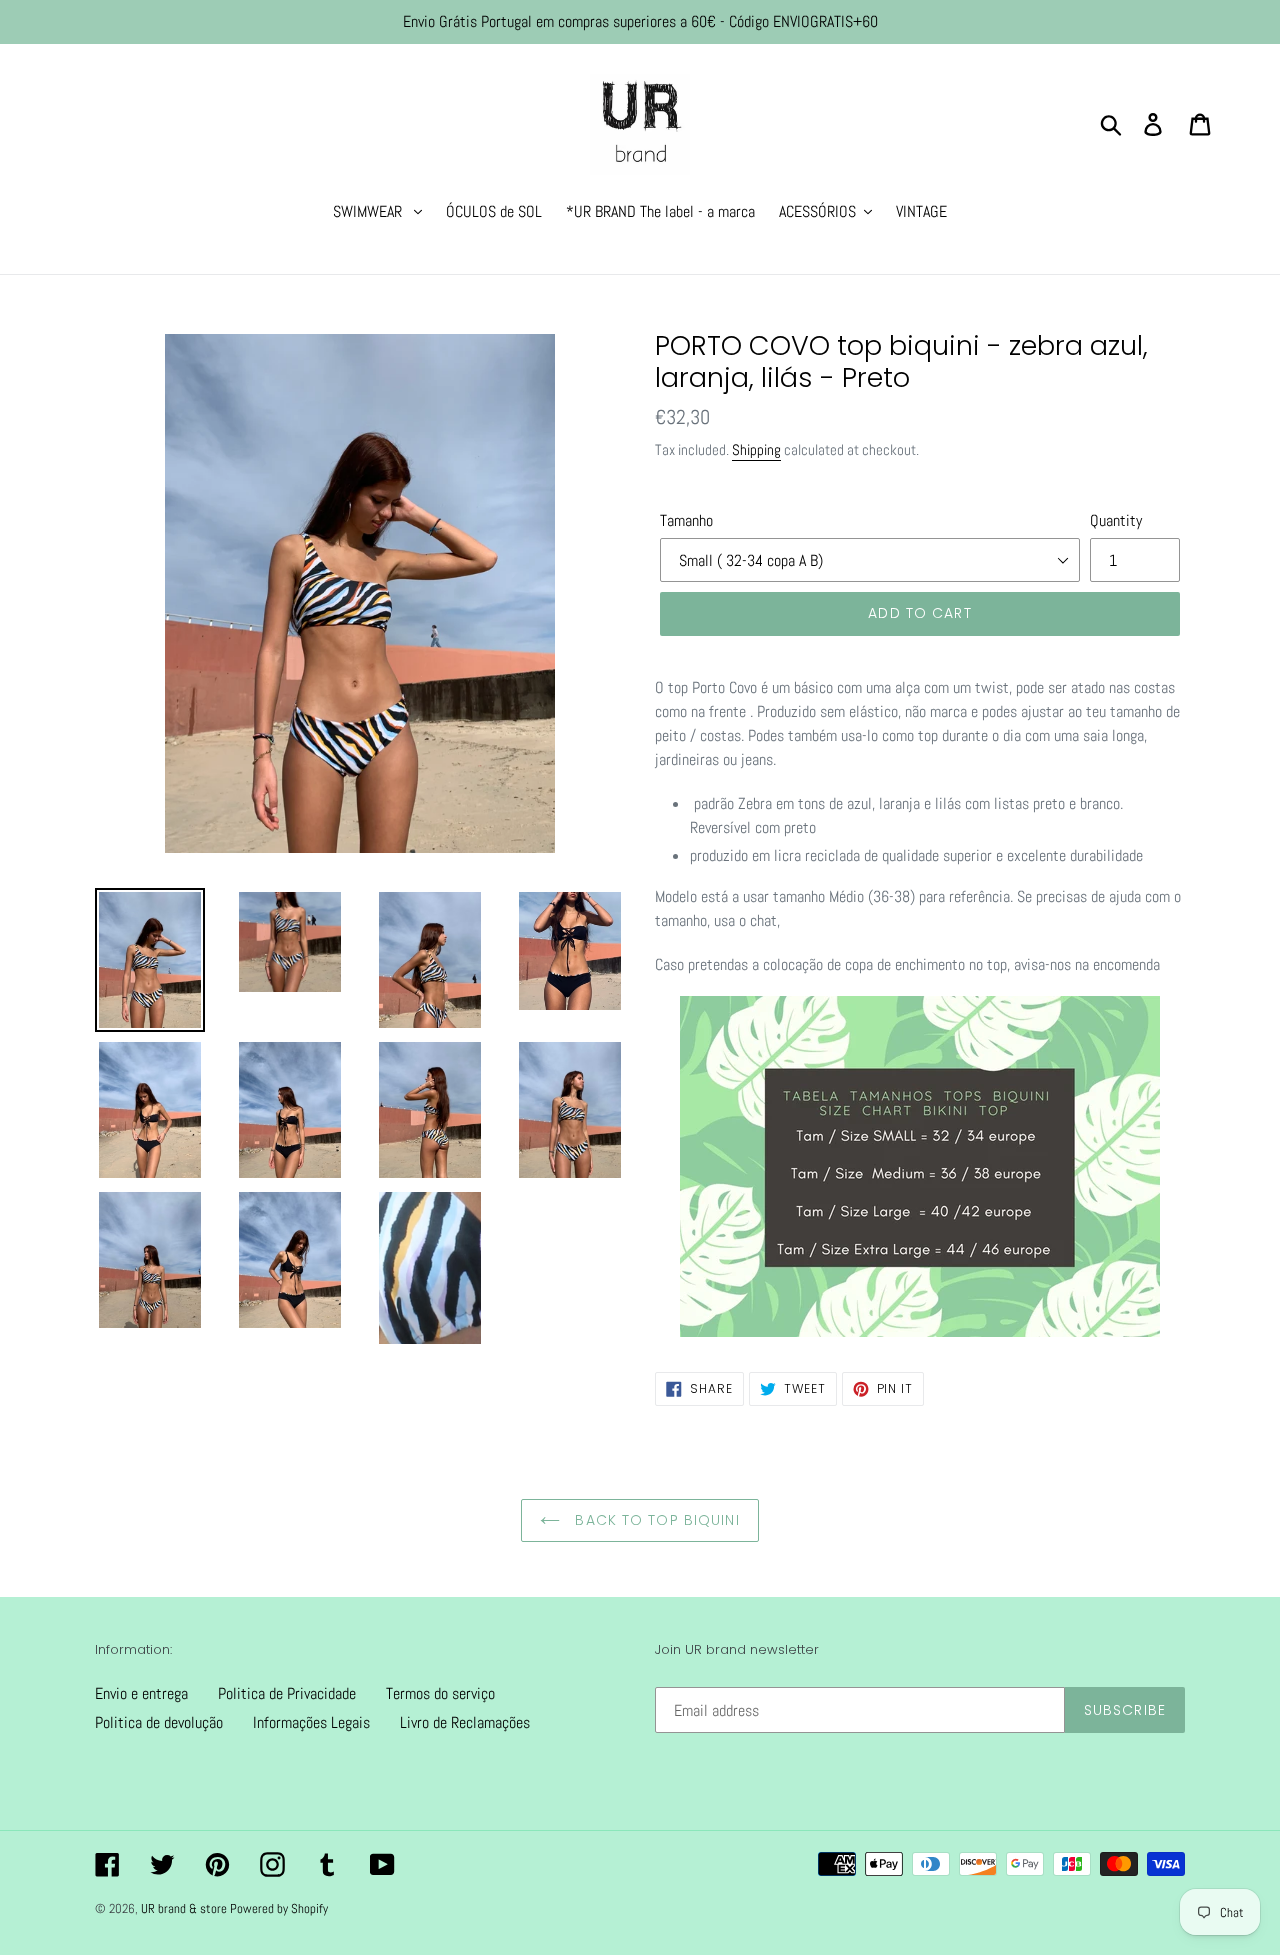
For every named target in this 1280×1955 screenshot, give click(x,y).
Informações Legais (311, 1722)
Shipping (756, 449)
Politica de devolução (159, 1722)
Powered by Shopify (279, 1908)
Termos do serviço (440, 1693)
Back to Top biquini (654, 1520)
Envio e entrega (141, 1693)
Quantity (1116, 520)
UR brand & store (185, 1908)
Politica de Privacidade (287, 1693)
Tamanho (686, 520)
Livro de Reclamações (465, 1722)
